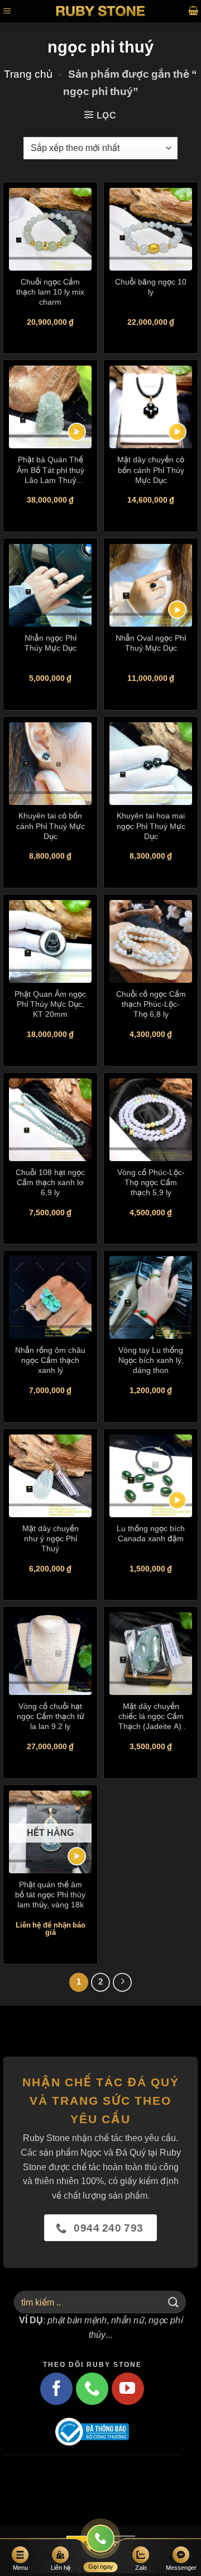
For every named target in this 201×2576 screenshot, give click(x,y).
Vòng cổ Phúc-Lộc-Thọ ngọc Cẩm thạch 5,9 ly (151, 1182)
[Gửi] (174, 2302)
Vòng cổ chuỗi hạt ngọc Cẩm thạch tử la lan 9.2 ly (51, 1716)
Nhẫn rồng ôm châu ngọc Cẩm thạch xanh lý (50, 1360)
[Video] (77, 432)
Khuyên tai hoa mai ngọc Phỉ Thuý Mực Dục (151, 825)
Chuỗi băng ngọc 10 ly (151, 287)
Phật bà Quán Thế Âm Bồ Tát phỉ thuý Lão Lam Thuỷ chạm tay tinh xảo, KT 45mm (51, 470)
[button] (7, 11)
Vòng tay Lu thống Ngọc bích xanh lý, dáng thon (151, 1360)
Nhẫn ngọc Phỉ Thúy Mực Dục (51, 643)
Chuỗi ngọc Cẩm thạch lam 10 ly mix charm (50, 292)
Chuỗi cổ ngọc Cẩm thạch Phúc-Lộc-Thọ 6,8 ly (151, 1004)
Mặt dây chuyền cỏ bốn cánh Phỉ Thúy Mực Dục (151, 469)
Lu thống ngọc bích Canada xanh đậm (151, 1533)
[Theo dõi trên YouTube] (128, 2389)
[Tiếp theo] (122, 1982)
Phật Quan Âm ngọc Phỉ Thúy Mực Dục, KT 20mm (50, 1004)
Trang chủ (28, 74)
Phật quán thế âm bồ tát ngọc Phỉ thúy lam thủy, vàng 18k (50, 1894)
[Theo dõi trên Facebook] (56, 2389)
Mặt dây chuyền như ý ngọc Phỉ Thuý (51, 1538)
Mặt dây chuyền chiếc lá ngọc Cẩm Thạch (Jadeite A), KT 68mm (151, 1716)
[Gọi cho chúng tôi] (92, 2389)
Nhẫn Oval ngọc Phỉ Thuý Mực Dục (151, 643)
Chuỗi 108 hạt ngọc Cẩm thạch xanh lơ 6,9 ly (50, 1182)
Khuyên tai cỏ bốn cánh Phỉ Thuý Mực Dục (51, 825)
